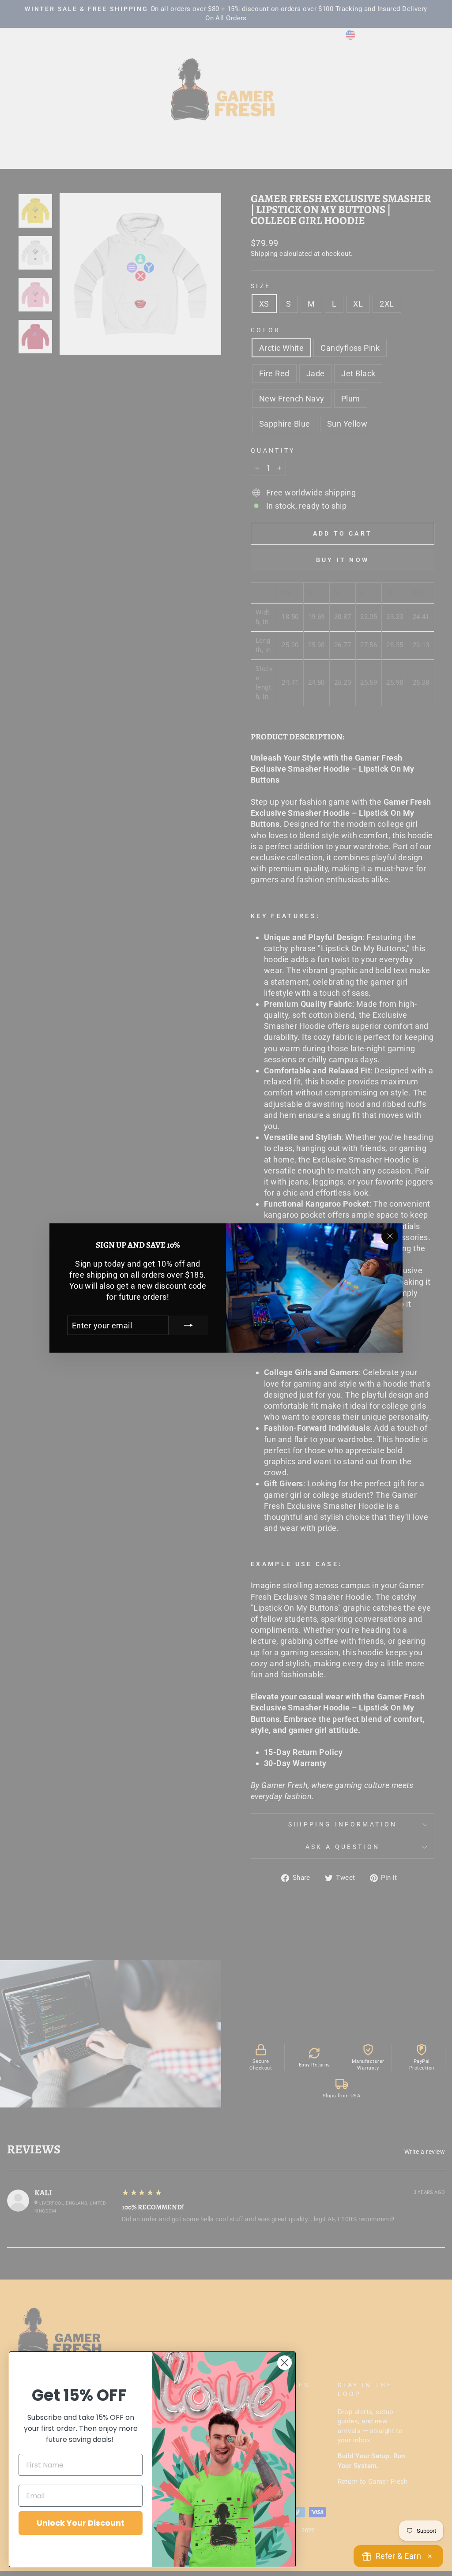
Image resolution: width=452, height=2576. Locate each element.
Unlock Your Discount (81, 2523)
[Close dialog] (284, 2363)
